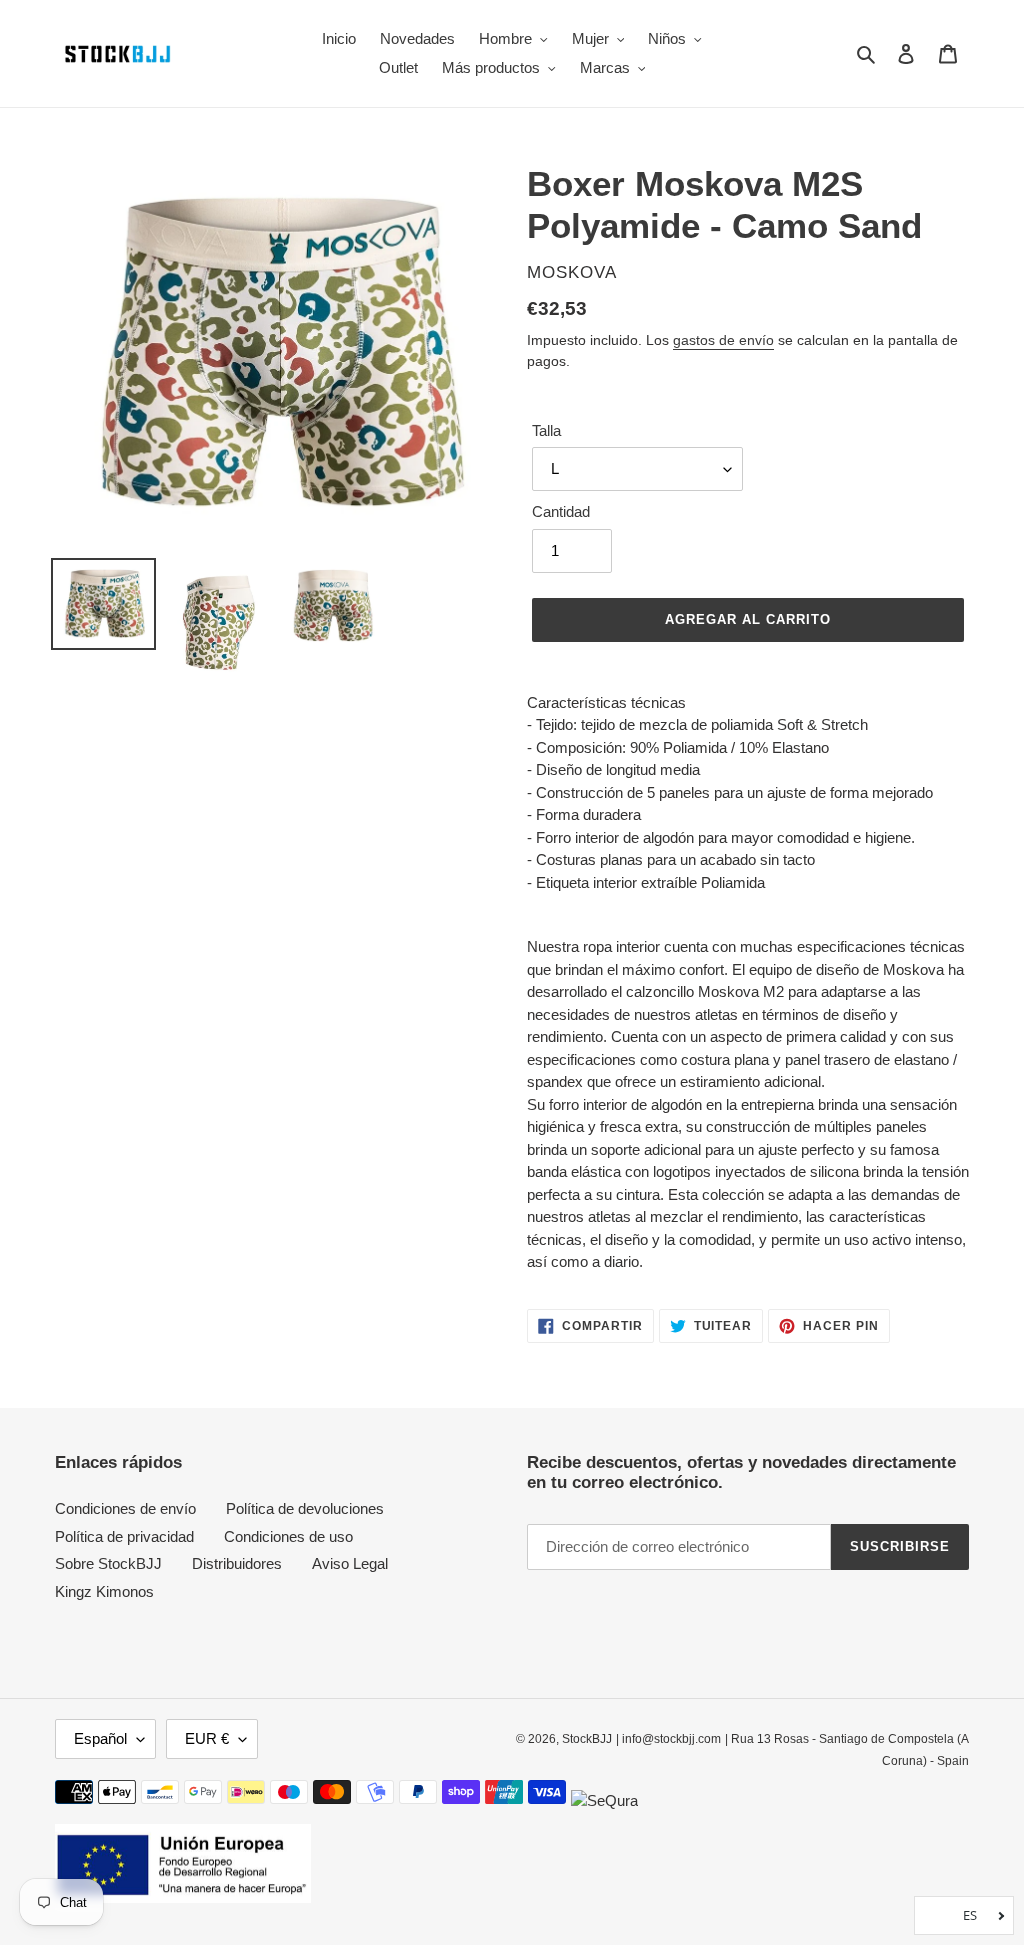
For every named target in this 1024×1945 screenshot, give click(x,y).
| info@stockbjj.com (668, 1739)
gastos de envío (723, 340)
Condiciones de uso (288, 1536)
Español (100, 1738)
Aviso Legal (350, 1563)
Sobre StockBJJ (108, 1563)
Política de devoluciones (305, 1508)
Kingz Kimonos (104, 1591)
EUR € (207, 1738)
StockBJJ (587, 1739)
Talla (546, 430)
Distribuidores (237, 1563)
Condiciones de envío (125, 1508)
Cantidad (561, 511)
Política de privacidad (124, 1536)
